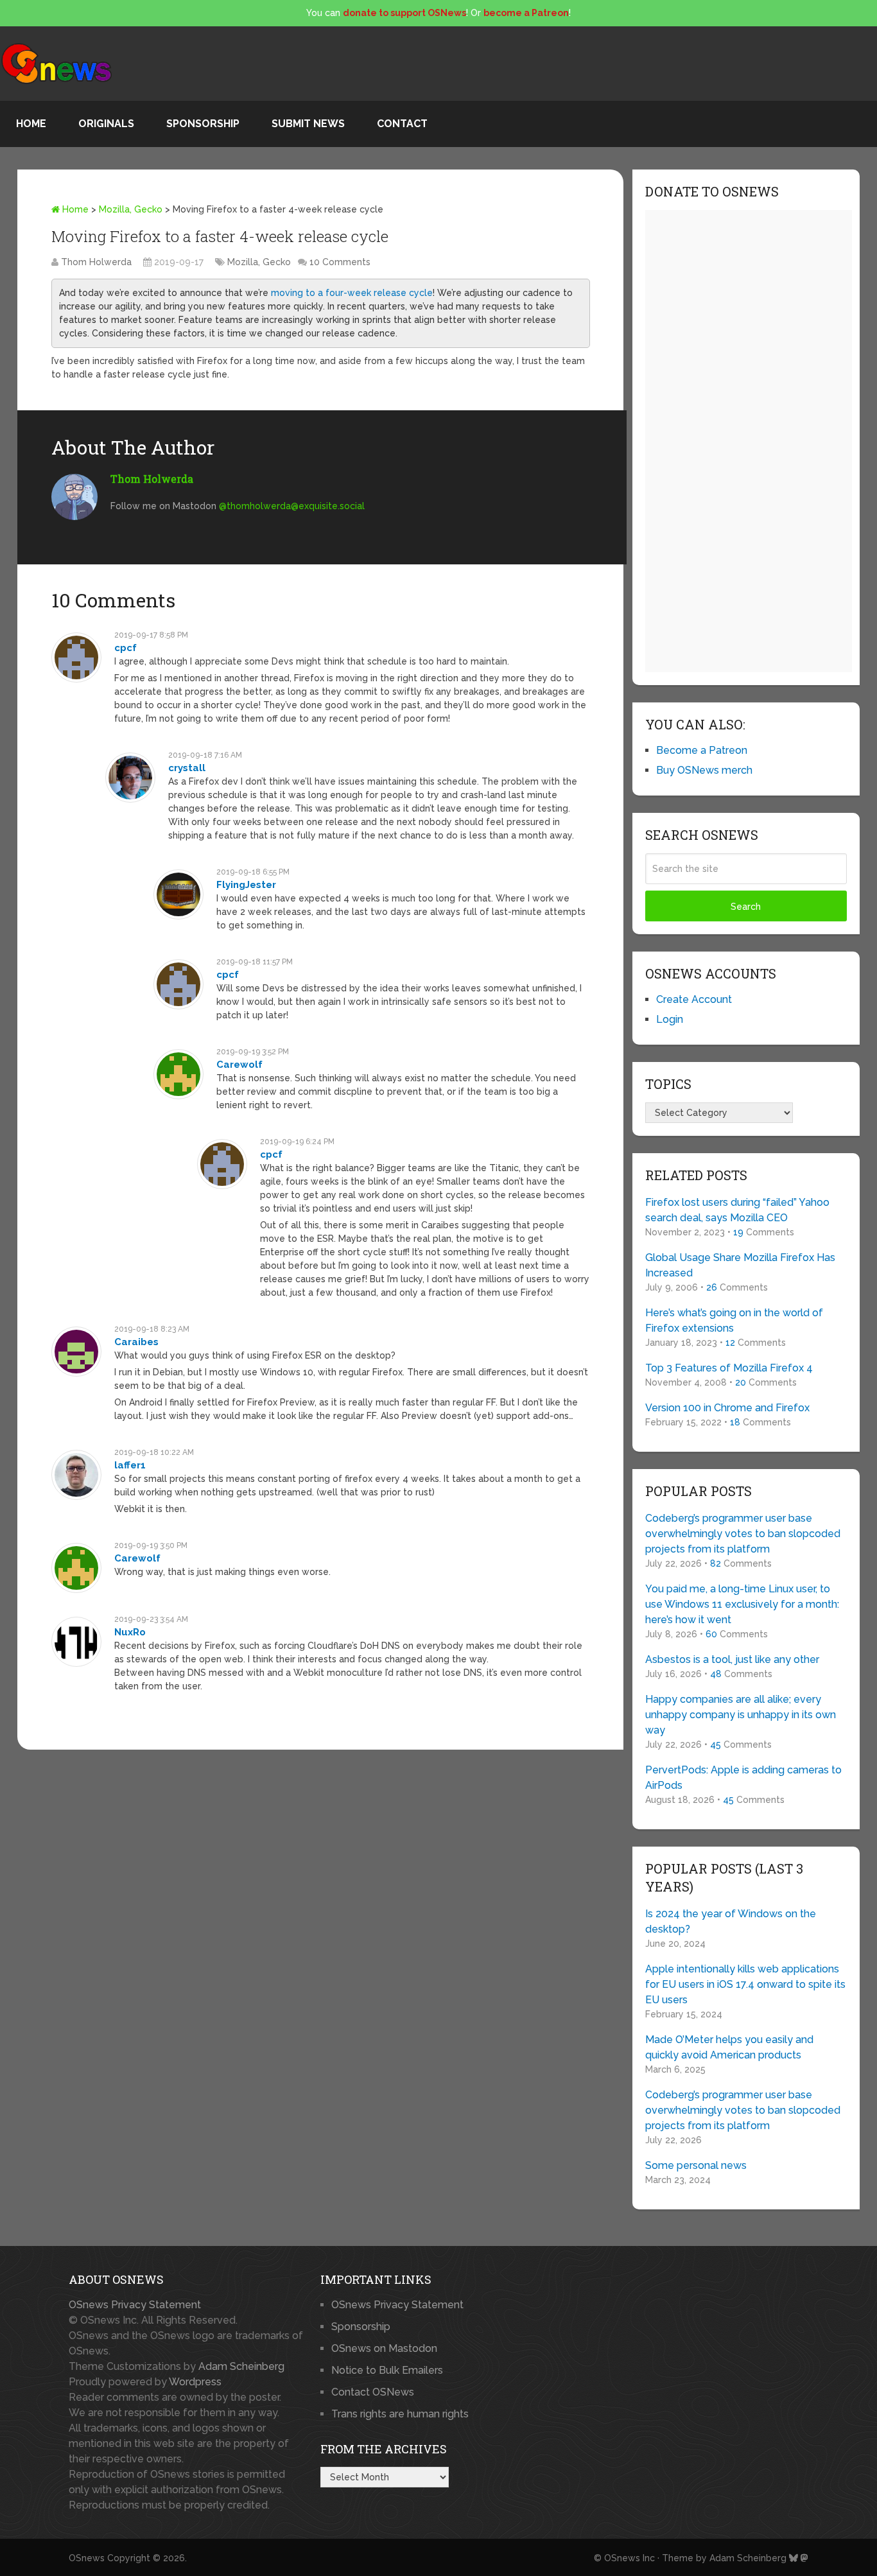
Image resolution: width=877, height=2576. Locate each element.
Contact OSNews (373, 2392)
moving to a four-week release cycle (352, 293)
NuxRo (130, 1632)
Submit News (308, 124)
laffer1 (130, 1465)
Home (31, 124)
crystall (187, 768)
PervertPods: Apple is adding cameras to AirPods (743, 1778)
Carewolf (239, 1065)
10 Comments (340, 262)
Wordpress (195, 2382)
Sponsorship (203, 124)
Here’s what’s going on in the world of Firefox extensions (734, 1320)
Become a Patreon (702, 750)
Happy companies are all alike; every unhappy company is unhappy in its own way (741, 1715)
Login (670, 1019)
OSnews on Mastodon (384, 2348)
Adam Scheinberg (241, 2366)
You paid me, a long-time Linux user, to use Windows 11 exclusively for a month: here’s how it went (742, 1604)
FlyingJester (246, 885)
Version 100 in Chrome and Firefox (727, 1408)
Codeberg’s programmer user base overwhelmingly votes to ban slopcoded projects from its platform (743, 1534)
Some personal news (696, 2165)
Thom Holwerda (96, 262)
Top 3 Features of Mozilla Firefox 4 (729, 1368)
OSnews (87, 2558)
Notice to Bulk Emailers (387, 2370)
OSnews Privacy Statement (135, 2305)
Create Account (694, 999)
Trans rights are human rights (400, 2414)
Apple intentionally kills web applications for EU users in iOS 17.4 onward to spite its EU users (745, 1984)
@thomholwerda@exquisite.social (292, 506)
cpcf (126, 648)
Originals (106, 124)
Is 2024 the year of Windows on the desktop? (731, 1921)
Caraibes (136, 1342)
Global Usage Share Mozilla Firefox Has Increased (740, 1265)
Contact (402, 124)
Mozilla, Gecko (131, 209)
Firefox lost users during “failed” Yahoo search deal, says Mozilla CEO (737, 1210)
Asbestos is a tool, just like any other (732, 1659)
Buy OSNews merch (704, 770)
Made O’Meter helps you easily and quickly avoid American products (729, 2047)
